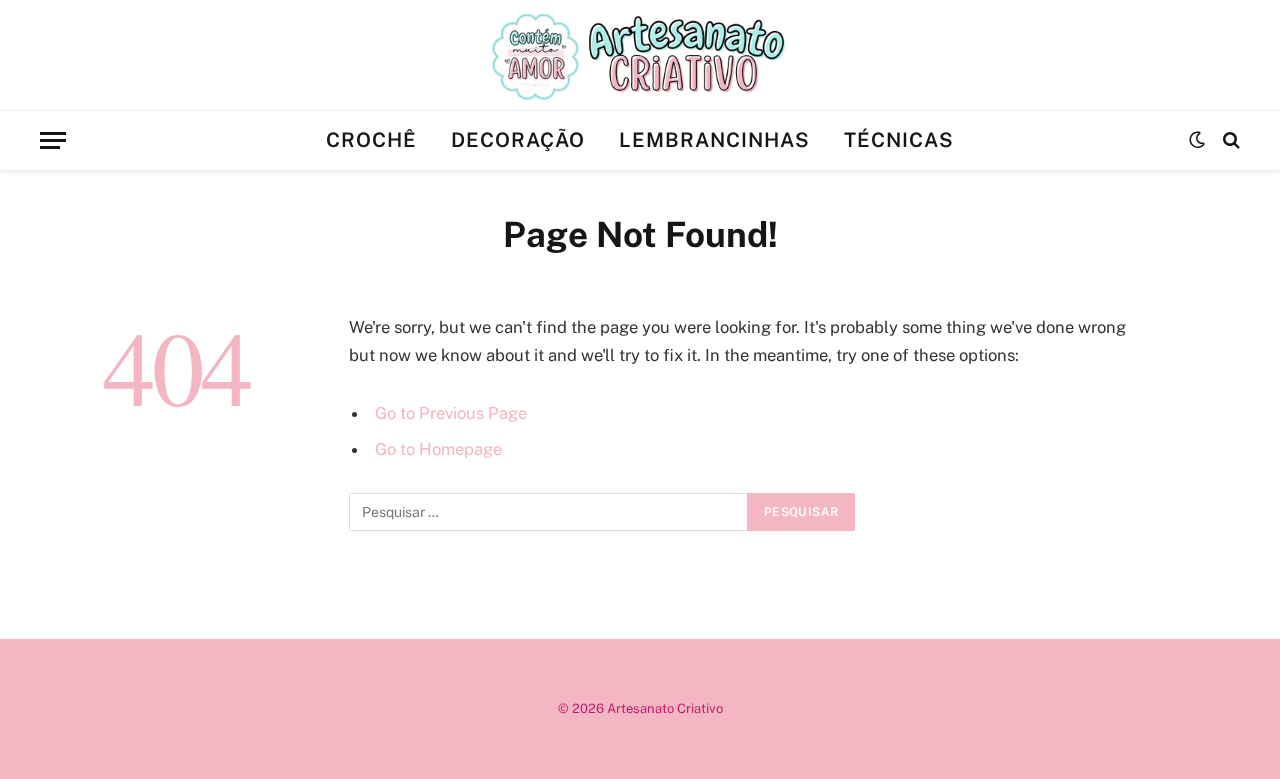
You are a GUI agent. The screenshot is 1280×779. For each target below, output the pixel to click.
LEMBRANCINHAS (714, 140)
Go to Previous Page (451, 413)
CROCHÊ (371, 140)
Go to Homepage (438, 449)
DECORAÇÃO (518, 140)
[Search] (1229, 140)
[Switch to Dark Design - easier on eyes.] (1197, 140)
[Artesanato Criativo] (640, 55)
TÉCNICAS (899, 140)
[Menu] (53, 140)
